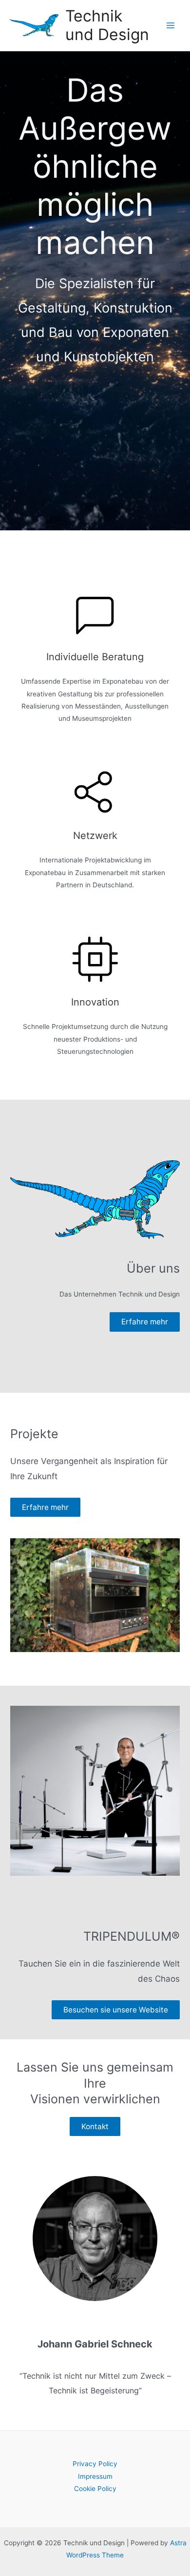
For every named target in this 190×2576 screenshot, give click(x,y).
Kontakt (95, 2126)
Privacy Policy (95, 2464)
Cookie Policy (95, 2489)
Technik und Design (107, 25)
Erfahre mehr (145, 1322)
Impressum (95, 2476)
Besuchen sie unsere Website (116, 2010)
